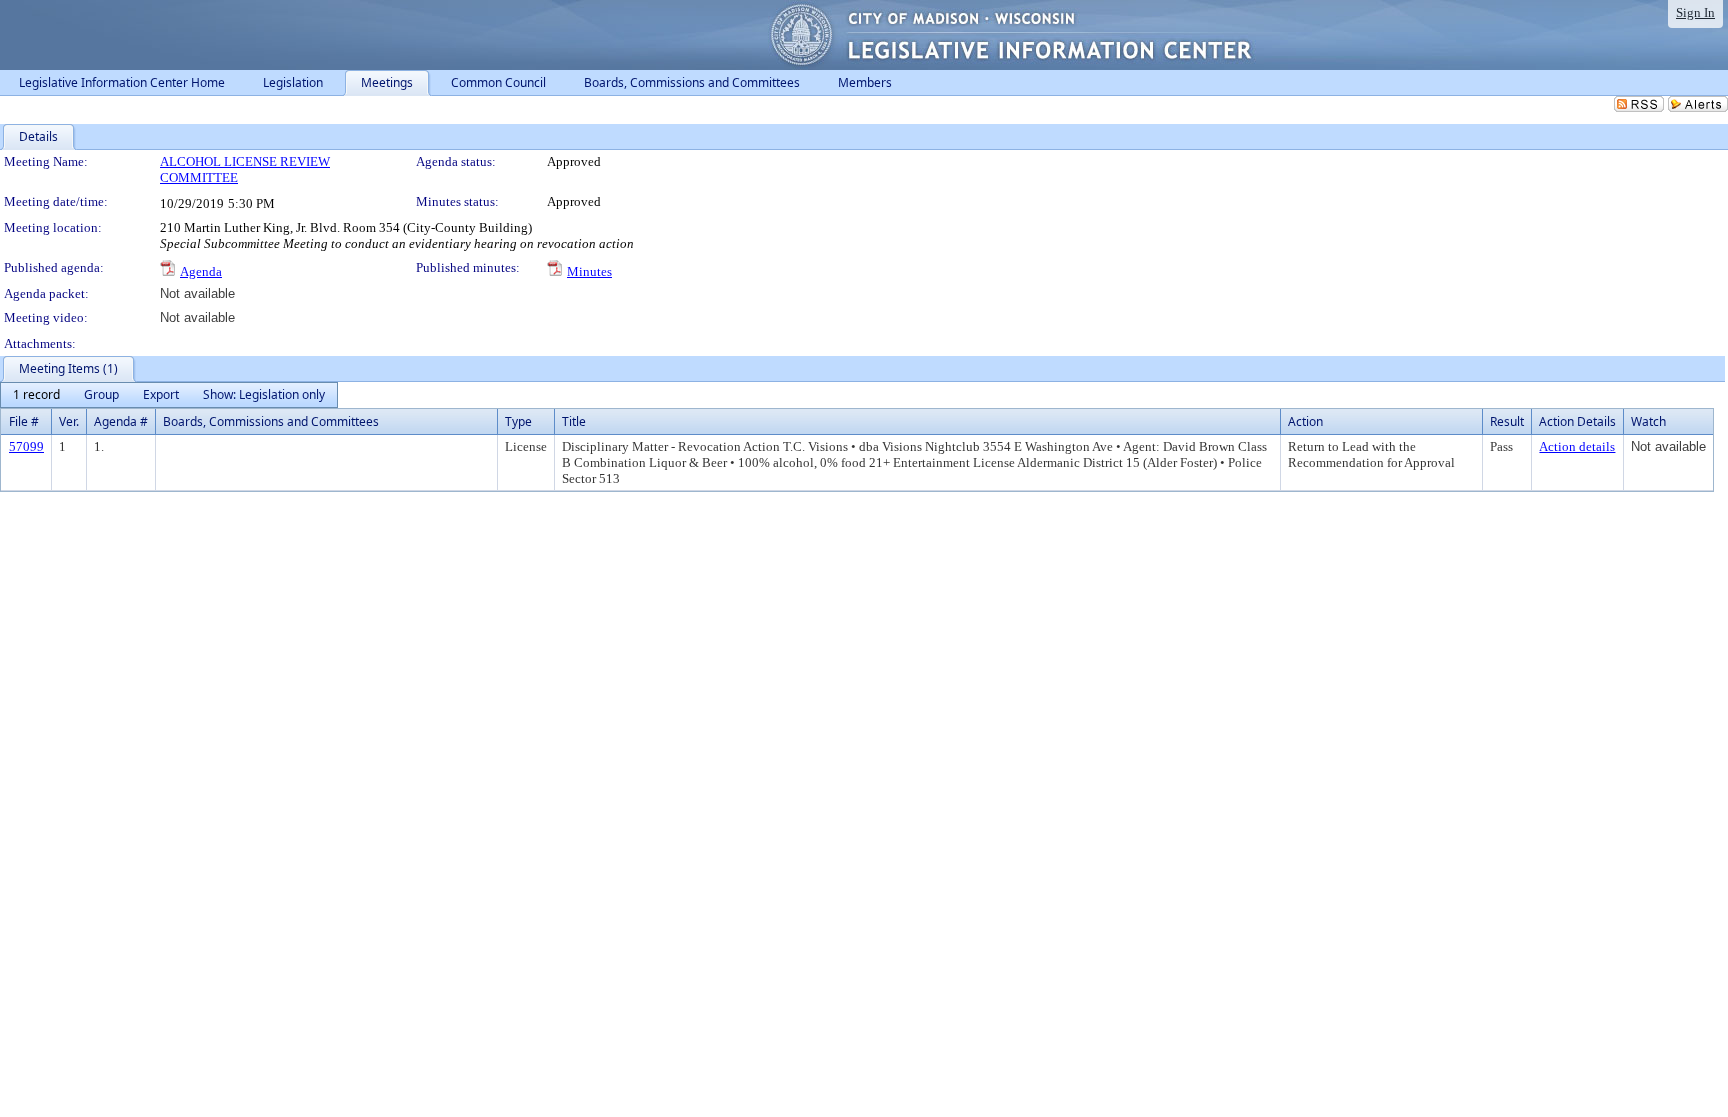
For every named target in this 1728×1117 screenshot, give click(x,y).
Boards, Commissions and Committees (271, 421)
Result (1507, 421)
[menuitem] (36, 395)
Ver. (69, 421)
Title (574, 421)
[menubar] (169, 395)
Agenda (201, 271)
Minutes (589, 271)
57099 (26, 446)
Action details (1577, 446)
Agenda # (121, 421)
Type (518, 421)
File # (24, 421)
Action (1305, 421)
